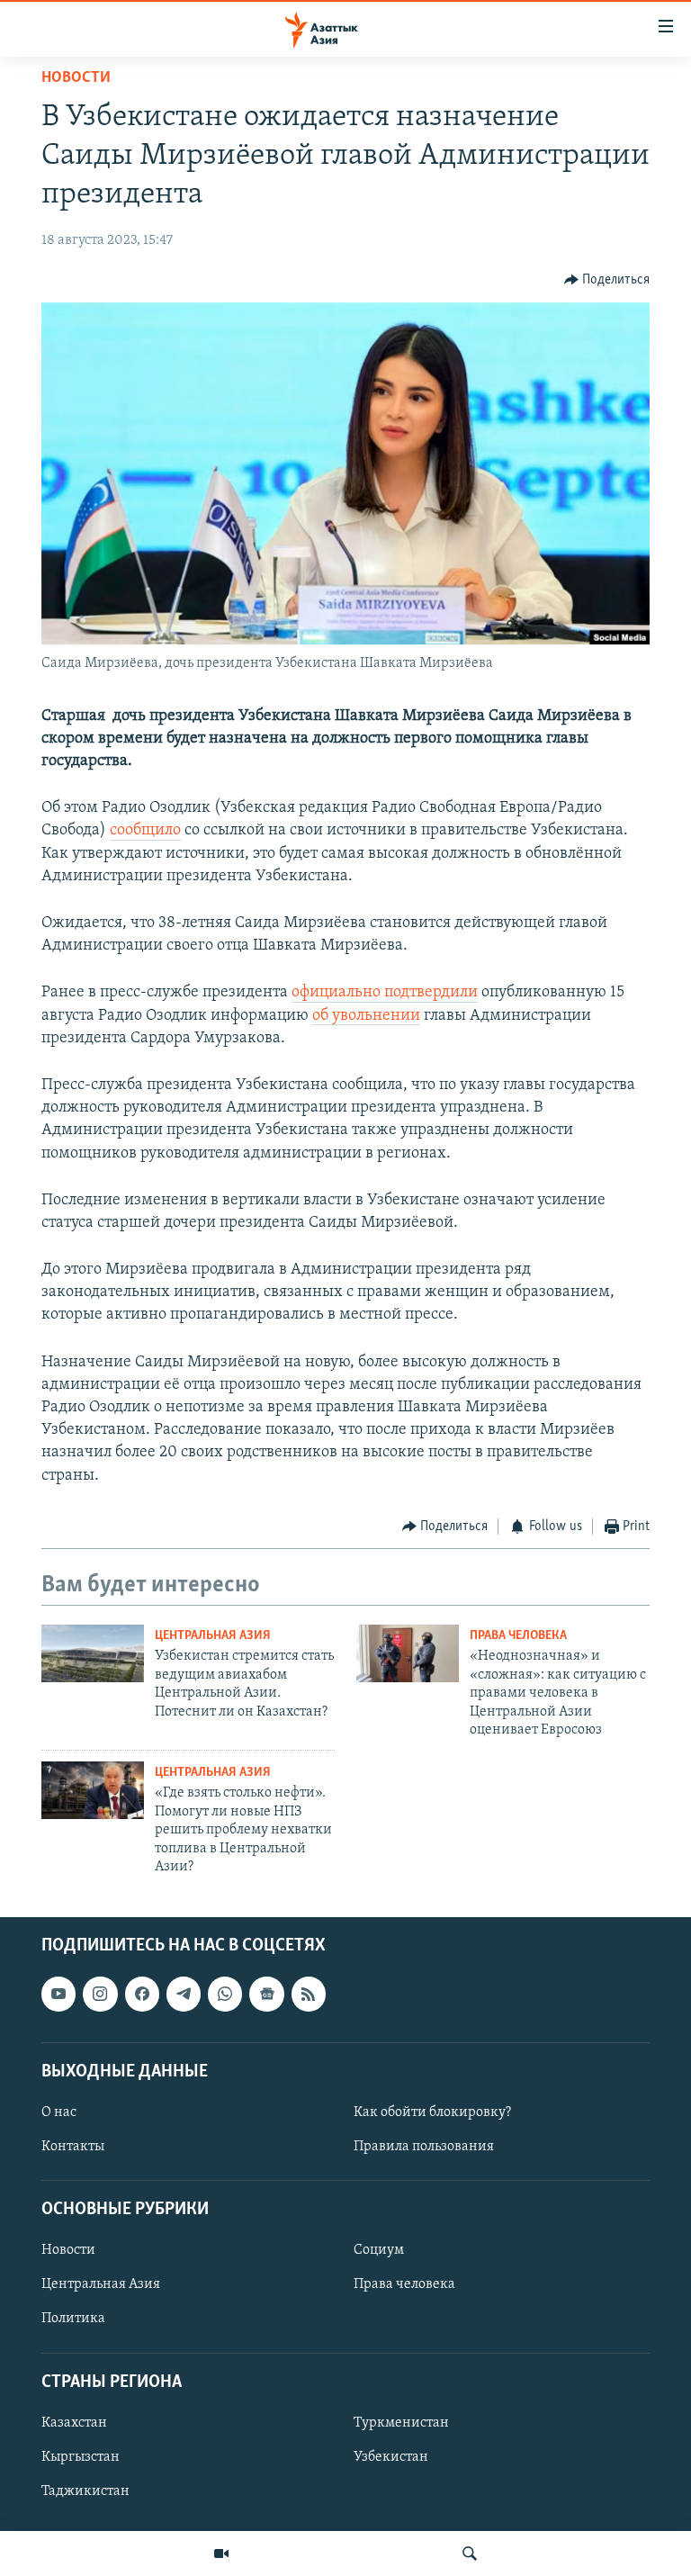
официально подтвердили (385, 993)
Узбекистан (391, 2457)
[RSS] (309, 1995)
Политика (73, 2319)
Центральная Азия (213, 1636)
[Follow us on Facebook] (142, 1995)
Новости (76, 78)
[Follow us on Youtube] (58, 1995)
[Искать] (470, 2553)
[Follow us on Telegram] (184, 1995)
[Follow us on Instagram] (100, 1995)
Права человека (518, 1636)
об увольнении (366, 1016)
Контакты (73, 2147)
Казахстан (74, 2423)
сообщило (145, 831)
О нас (59, 2112)
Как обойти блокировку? (432, 2112)
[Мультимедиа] (221, 2553)
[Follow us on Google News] (266, 1995)
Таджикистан (85, 2491)
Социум (379, 2251)
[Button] (607, 280)
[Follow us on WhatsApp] (225, 1995)
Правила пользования (424, 2147)
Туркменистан (401, 2423)
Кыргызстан (81, 2457)
